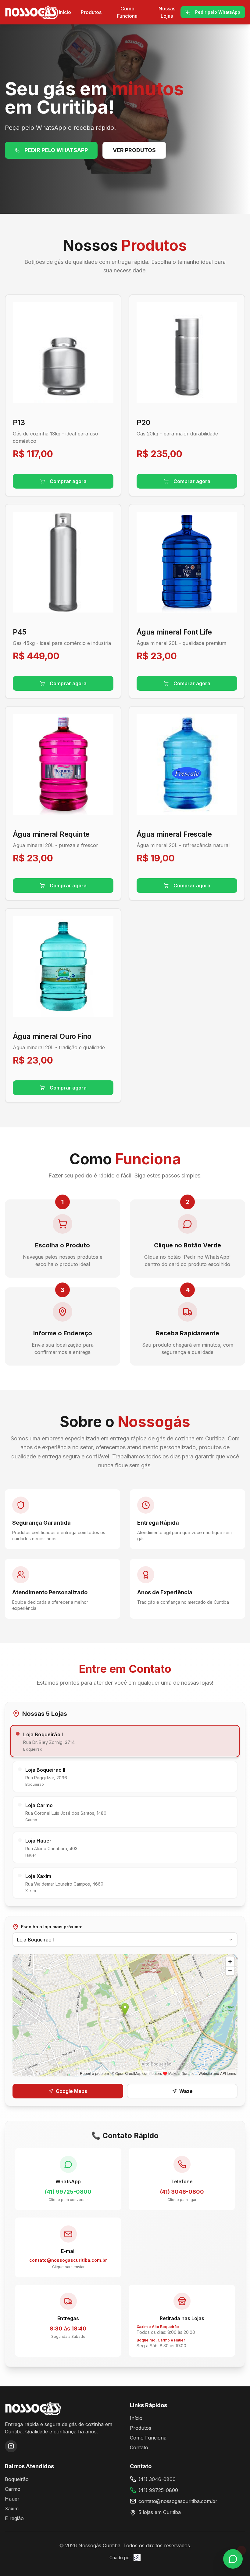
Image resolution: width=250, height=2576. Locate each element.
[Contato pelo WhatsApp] (233, 2559)
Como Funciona (127, 12)
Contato (139, 2447)
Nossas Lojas (167, 12)
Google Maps (71, 2091)
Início (65, 12)
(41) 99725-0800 (158, 2490)
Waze (186, 2091)
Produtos (91, 12)
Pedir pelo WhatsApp (218, 12)
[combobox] (125, 1940)
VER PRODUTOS (134, 150)
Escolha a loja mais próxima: (52, 1927)
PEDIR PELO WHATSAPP (56, 150)
